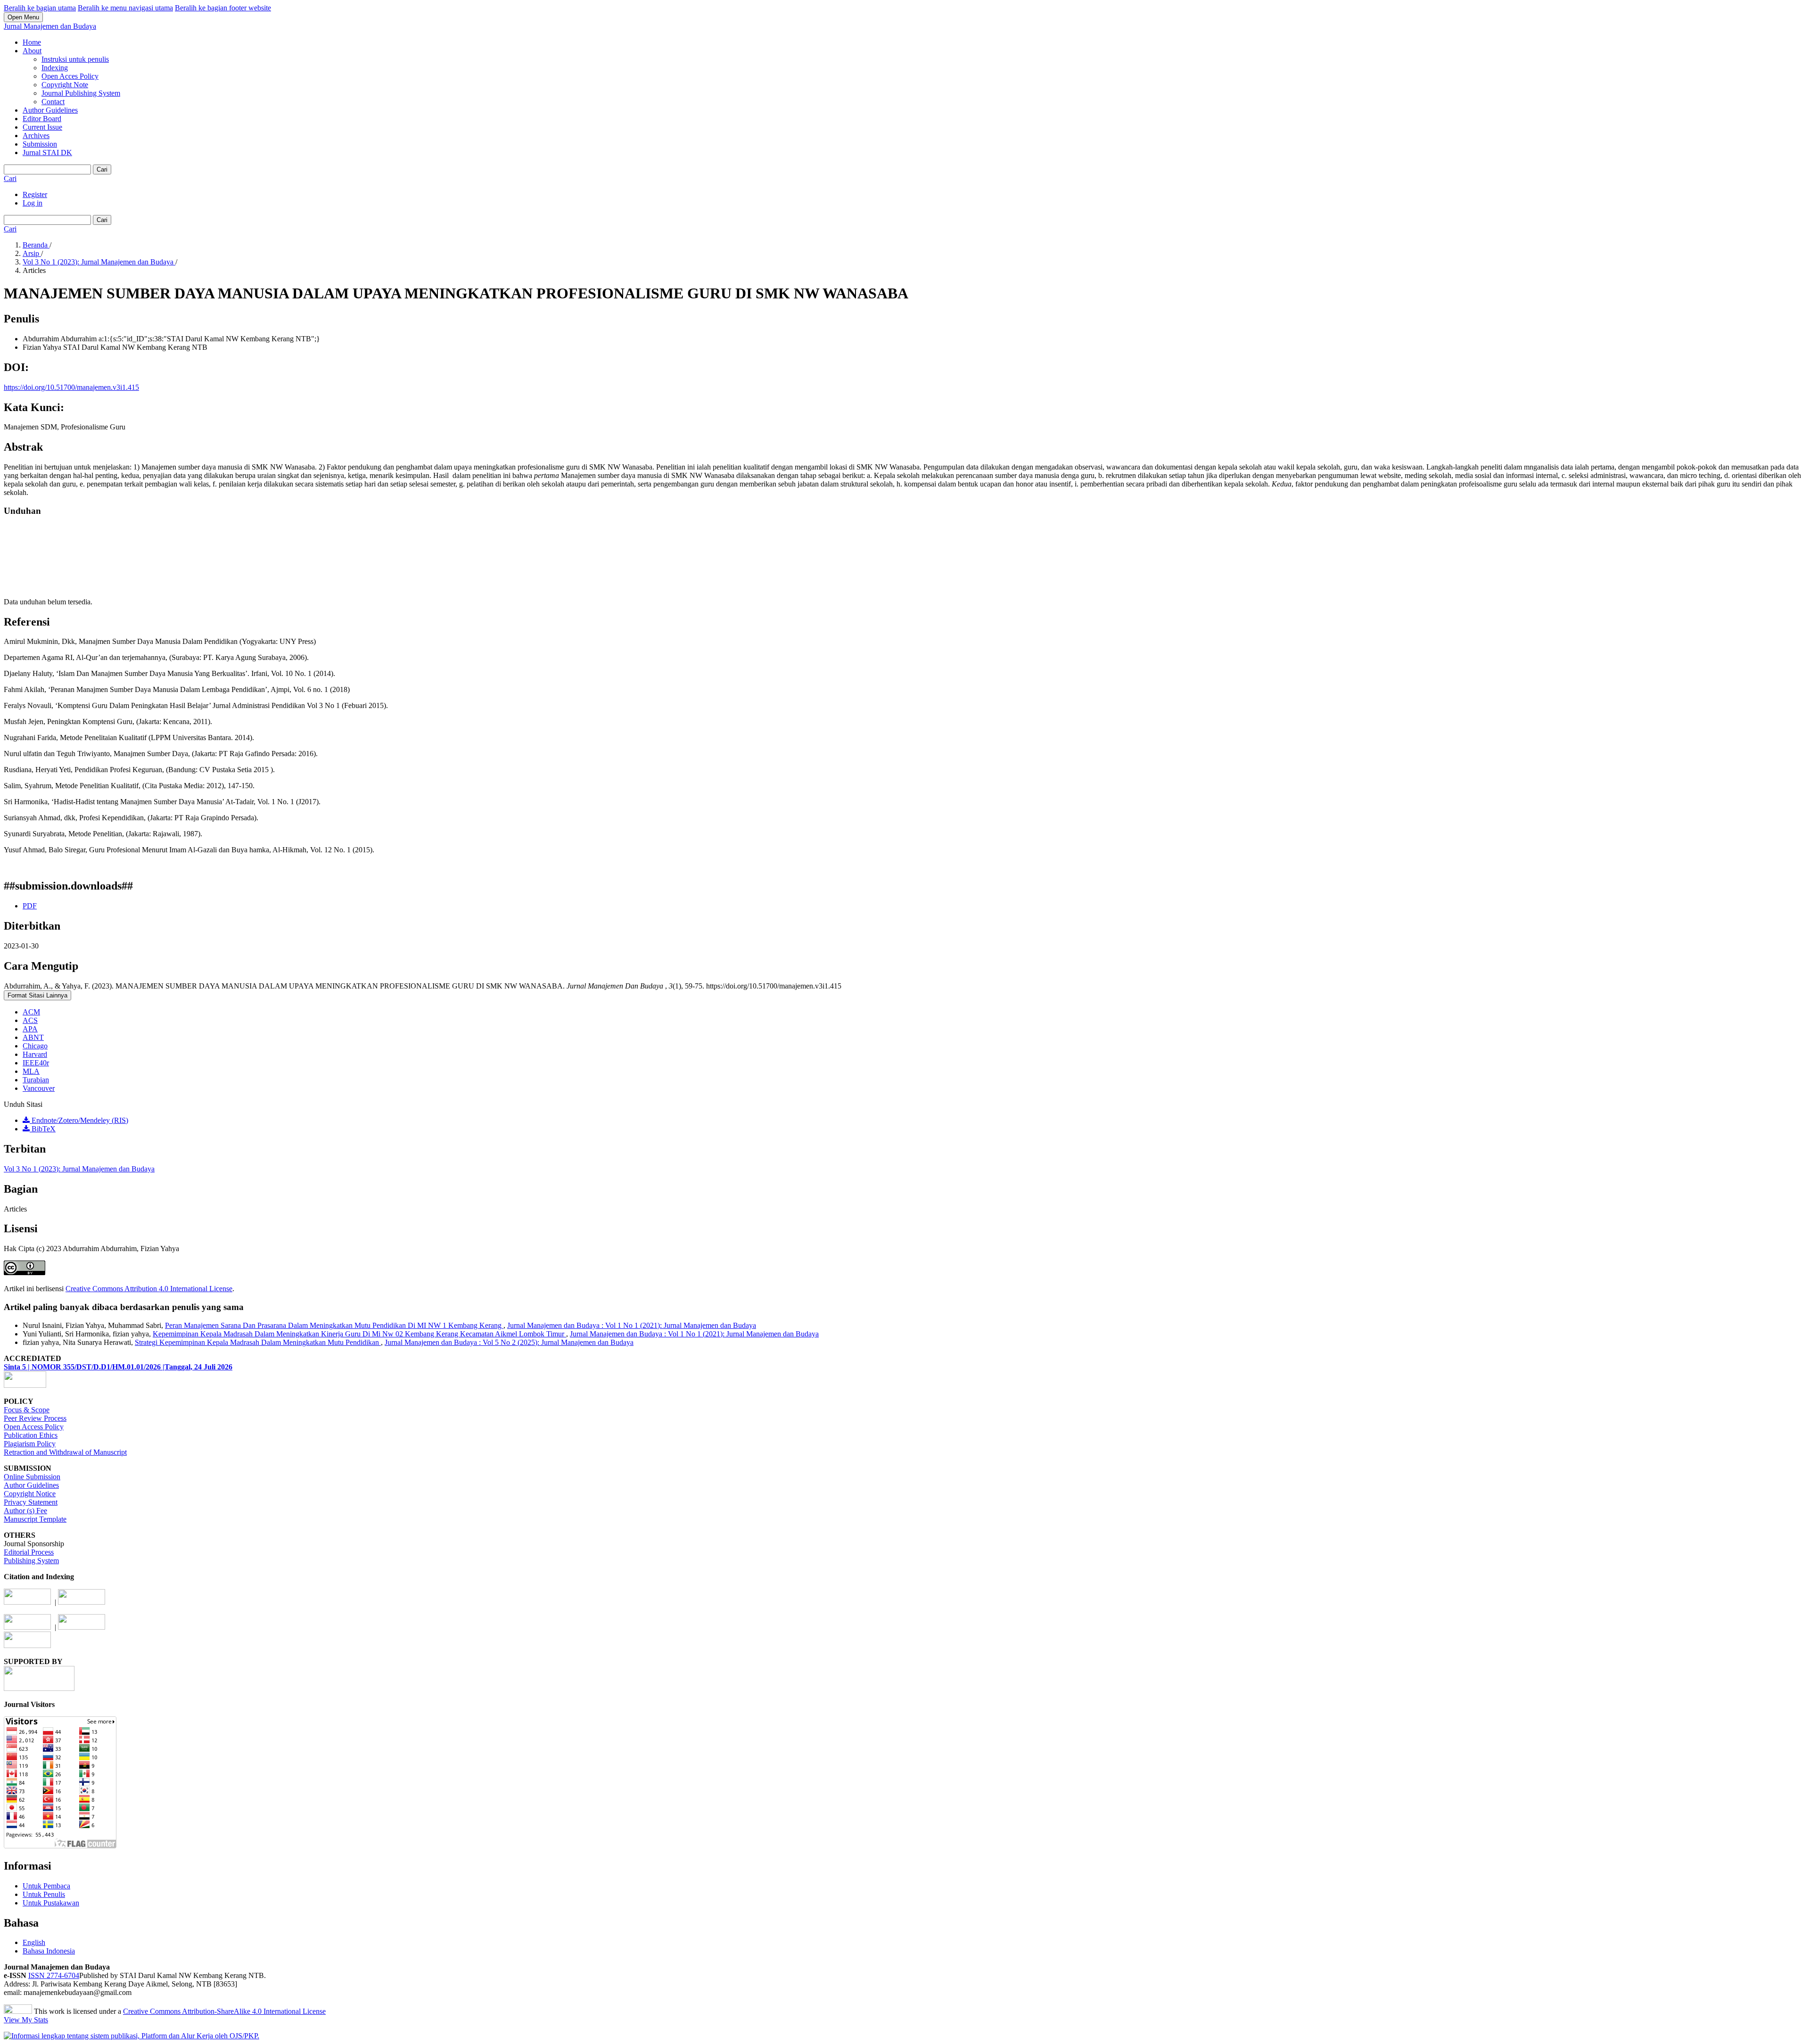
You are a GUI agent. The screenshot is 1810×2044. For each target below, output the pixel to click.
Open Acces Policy (70, 76)
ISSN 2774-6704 (54, 1975)
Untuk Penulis (44, 1894)
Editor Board (42, 119)
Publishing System (31, 1561)
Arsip (32, 253)
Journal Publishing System (81, 93)
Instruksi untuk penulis (75, 59)
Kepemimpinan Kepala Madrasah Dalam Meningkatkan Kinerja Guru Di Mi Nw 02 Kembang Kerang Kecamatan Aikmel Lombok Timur (359, 1334)
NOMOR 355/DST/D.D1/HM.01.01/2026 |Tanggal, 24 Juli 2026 (132, 1367)
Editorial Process (29, 1552)
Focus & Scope (27, 1410)
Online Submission (32, 1477)
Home (32, 42)
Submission (40, 144)
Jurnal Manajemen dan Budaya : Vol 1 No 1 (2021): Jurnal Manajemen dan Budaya (632, 1325)
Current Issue (42, 127)
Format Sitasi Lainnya (37, 995)
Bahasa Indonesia (49, 1951)
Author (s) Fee (25, 1511)
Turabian (36, 1080)
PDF (30, 906)
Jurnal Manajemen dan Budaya (50, 26)
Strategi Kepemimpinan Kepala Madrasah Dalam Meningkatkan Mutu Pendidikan (258, 1342)
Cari (102, 169)
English (34, 1942)
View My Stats (26, 2020)
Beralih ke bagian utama (40, 8)
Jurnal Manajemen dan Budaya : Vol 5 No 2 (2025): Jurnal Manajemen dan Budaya (509, 1342)
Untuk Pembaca (46, 1886)
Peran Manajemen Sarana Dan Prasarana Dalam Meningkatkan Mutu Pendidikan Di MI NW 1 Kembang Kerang (334, 1325)
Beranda (36, 245)
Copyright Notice (30, 1494)
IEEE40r (36, 1063)
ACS (30, 1020)
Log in (33, 203)
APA (30, 1029)
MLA (31, 1071)
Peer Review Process (35, 1418)
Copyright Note (65, 85)
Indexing (55, 68)
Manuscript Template (35, 1519)
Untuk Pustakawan (51, 1903)
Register (35, 194)
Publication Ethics (31, 1435)
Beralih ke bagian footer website (223, 8)
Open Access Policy (34, 1427)
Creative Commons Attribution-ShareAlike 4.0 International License (224, 2011)
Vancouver (39, 1088)
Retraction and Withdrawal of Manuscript (65, 1452)
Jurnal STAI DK (47, 152)
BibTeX (43, 1129)
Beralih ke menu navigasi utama (125, 8)
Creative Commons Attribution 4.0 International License (149, 1289)
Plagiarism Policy (30, 1444)
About (32, 51)
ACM (31, 1012)
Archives (36, 136)
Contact (53, 102)
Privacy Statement (31, 1502)
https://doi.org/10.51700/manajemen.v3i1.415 (71, 387)
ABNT (33, 1037)
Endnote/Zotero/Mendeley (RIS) (79, 1120)
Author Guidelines (50, 110)
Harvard (35, 1054)
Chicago (35, 1046)
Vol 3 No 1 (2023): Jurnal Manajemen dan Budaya (99, 262)
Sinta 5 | (18, 1367)
